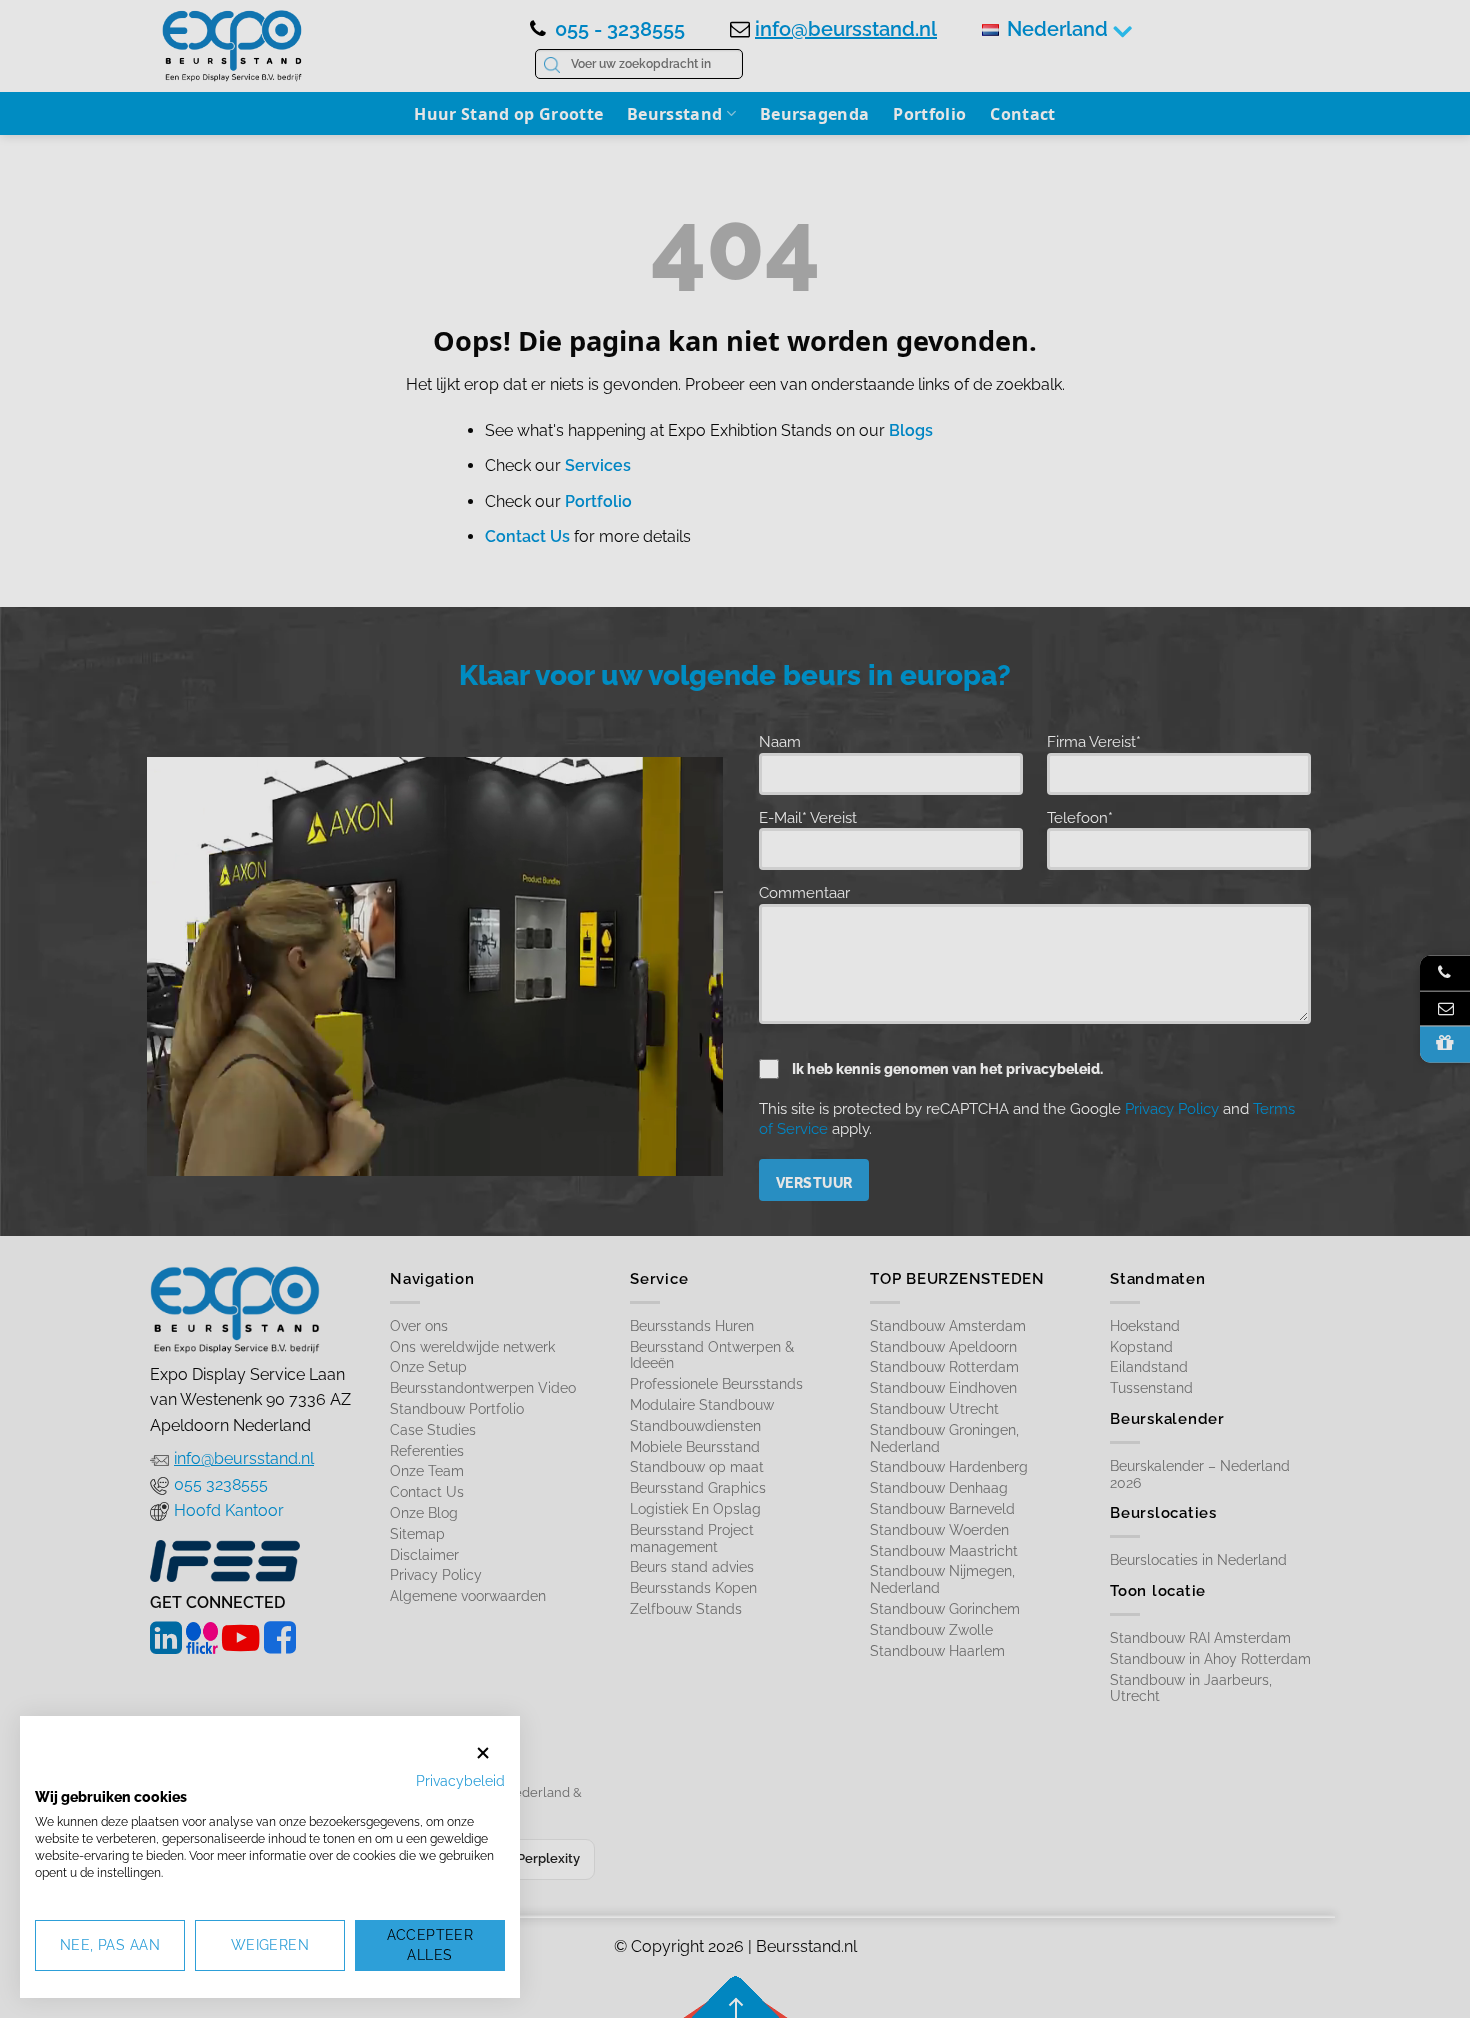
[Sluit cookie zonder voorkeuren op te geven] (483, 1752)
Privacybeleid (460, 1781)
